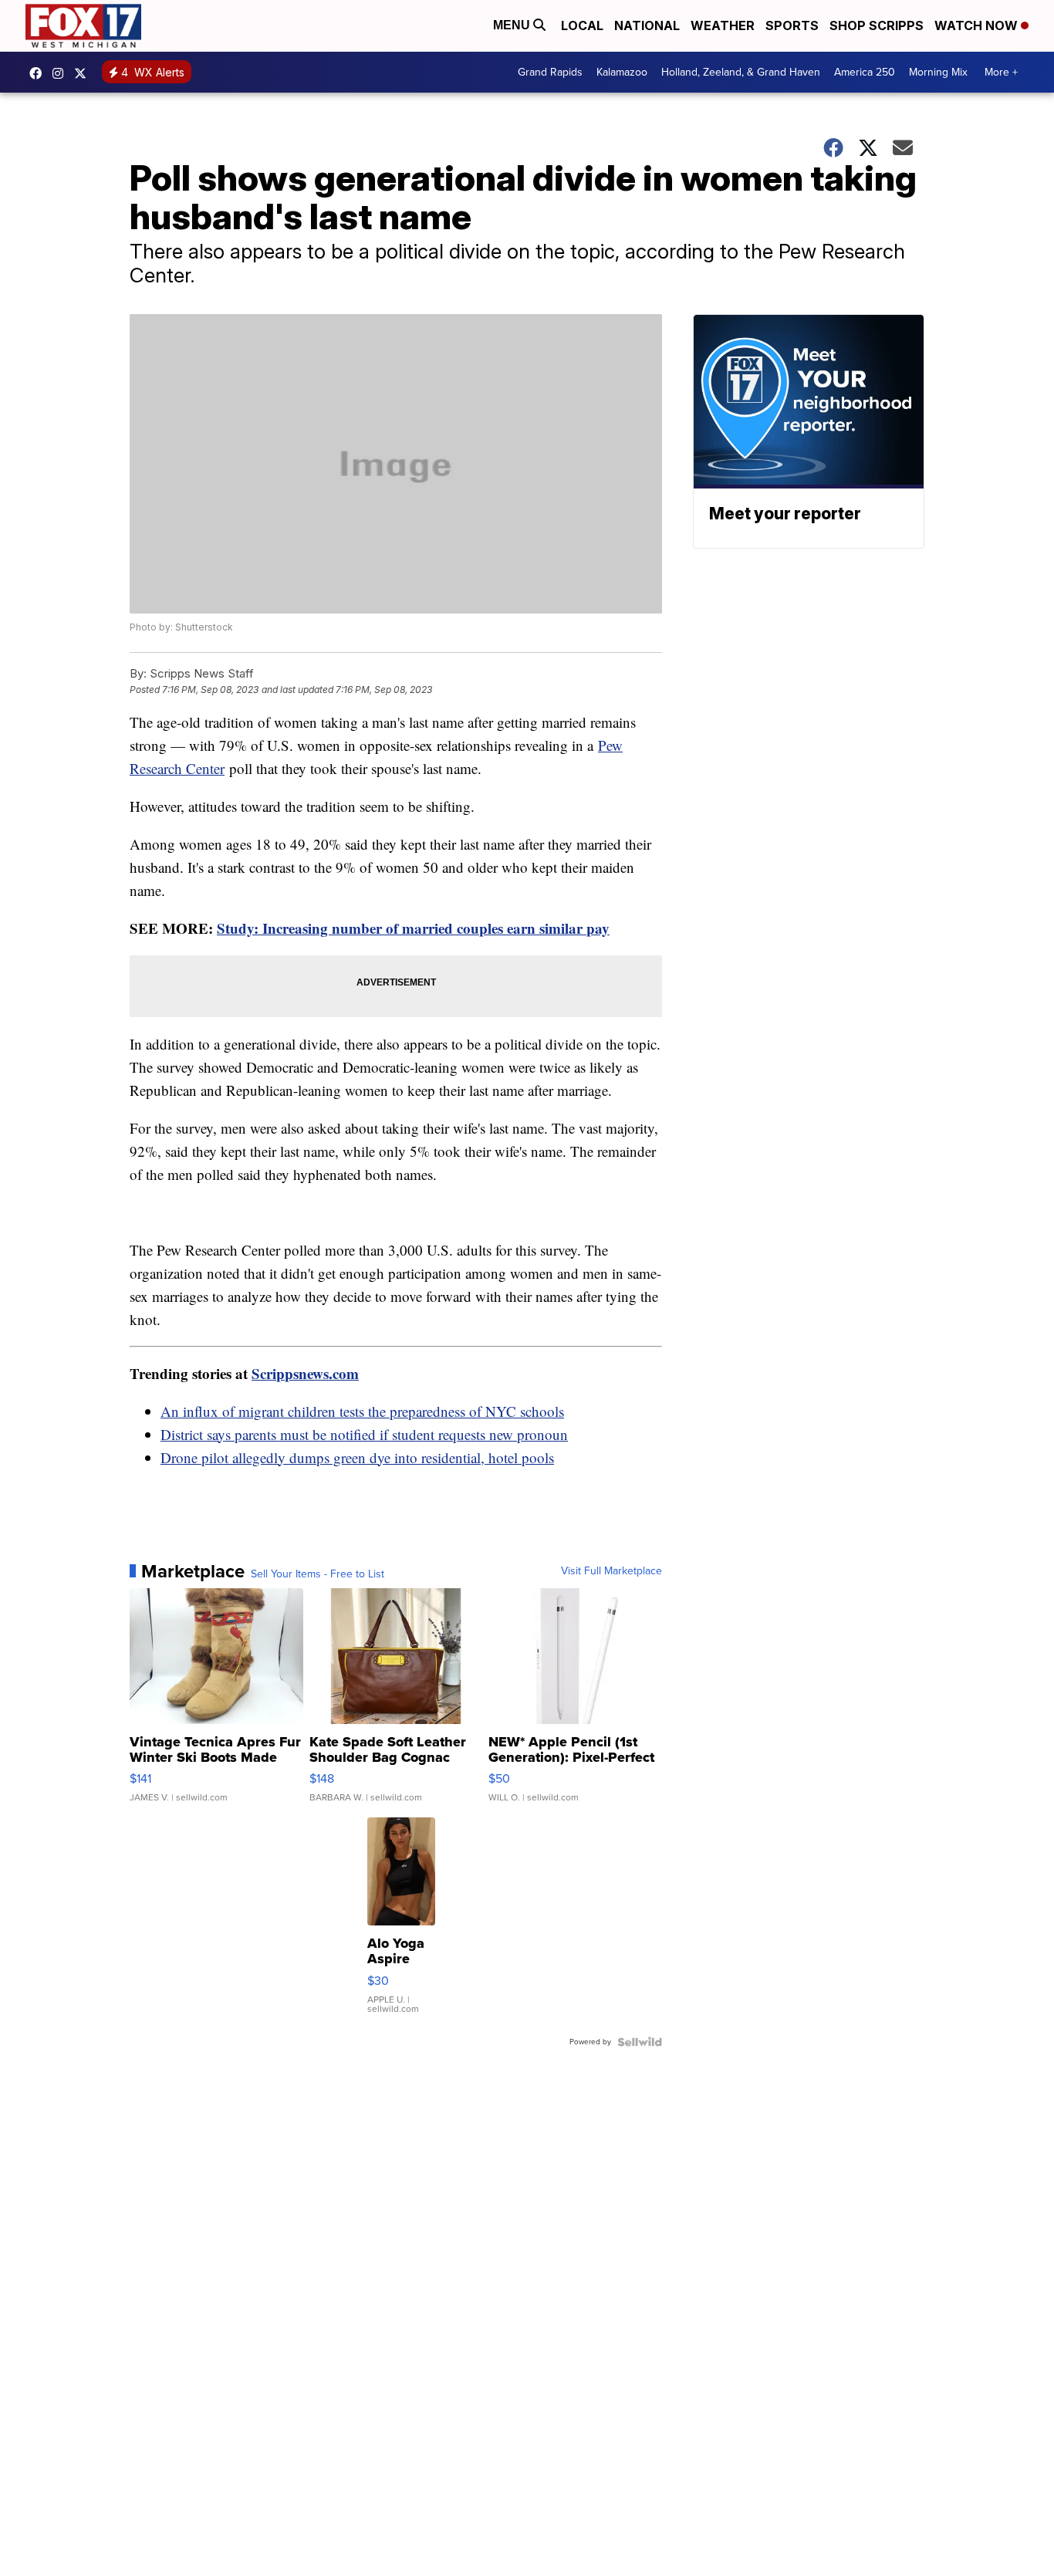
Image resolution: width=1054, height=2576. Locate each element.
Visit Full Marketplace (611, 1571)
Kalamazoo (622, 72)
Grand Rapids (550, 72)
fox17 (84, 73)
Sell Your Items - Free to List (318, 1574)
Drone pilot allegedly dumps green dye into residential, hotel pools (357, 1457)
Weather (723, 25)
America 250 (865, 72)
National (647, 25)
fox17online (39, 73)
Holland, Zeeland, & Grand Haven (741, 72)
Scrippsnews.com (305, 1373)
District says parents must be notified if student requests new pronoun (364, 1434)
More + (1001, 72)
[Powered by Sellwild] (640, 2042)
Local (582, 25)
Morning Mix (938, 72)
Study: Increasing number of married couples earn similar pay (413, 928)
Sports (792, 25)
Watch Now (978, 25)
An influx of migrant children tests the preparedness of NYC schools (362, 1411)
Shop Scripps (877, 25)
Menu (513, 25)
